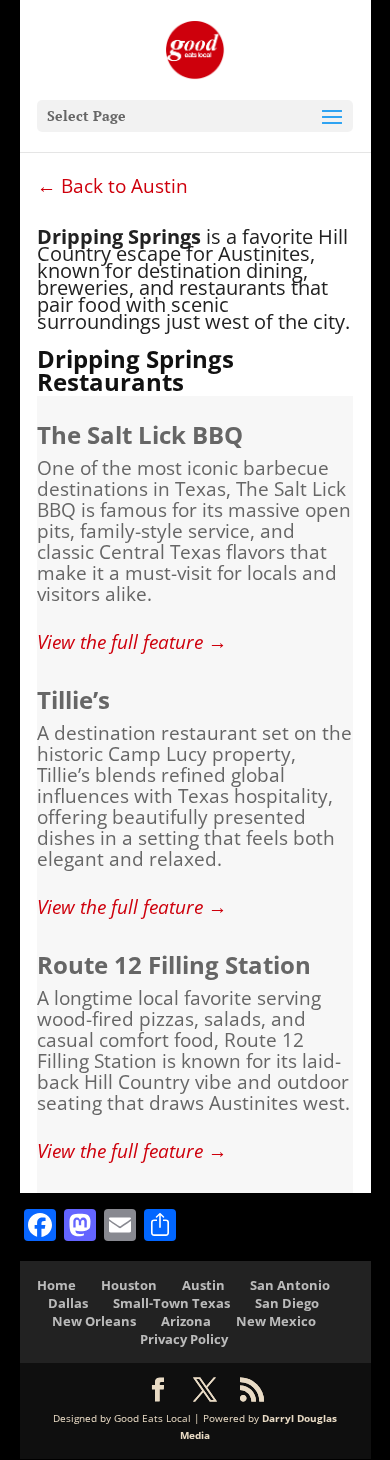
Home (56, 1285)
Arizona (186, 1321)
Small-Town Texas (171, 1303)
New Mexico (276, 1321)
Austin (203, 1285)
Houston (129, 1285)
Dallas (68, 1303)
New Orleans (94, 1321)
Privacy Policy (184, 1339)
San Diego (287, 1303)
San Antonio (290, 1285)
